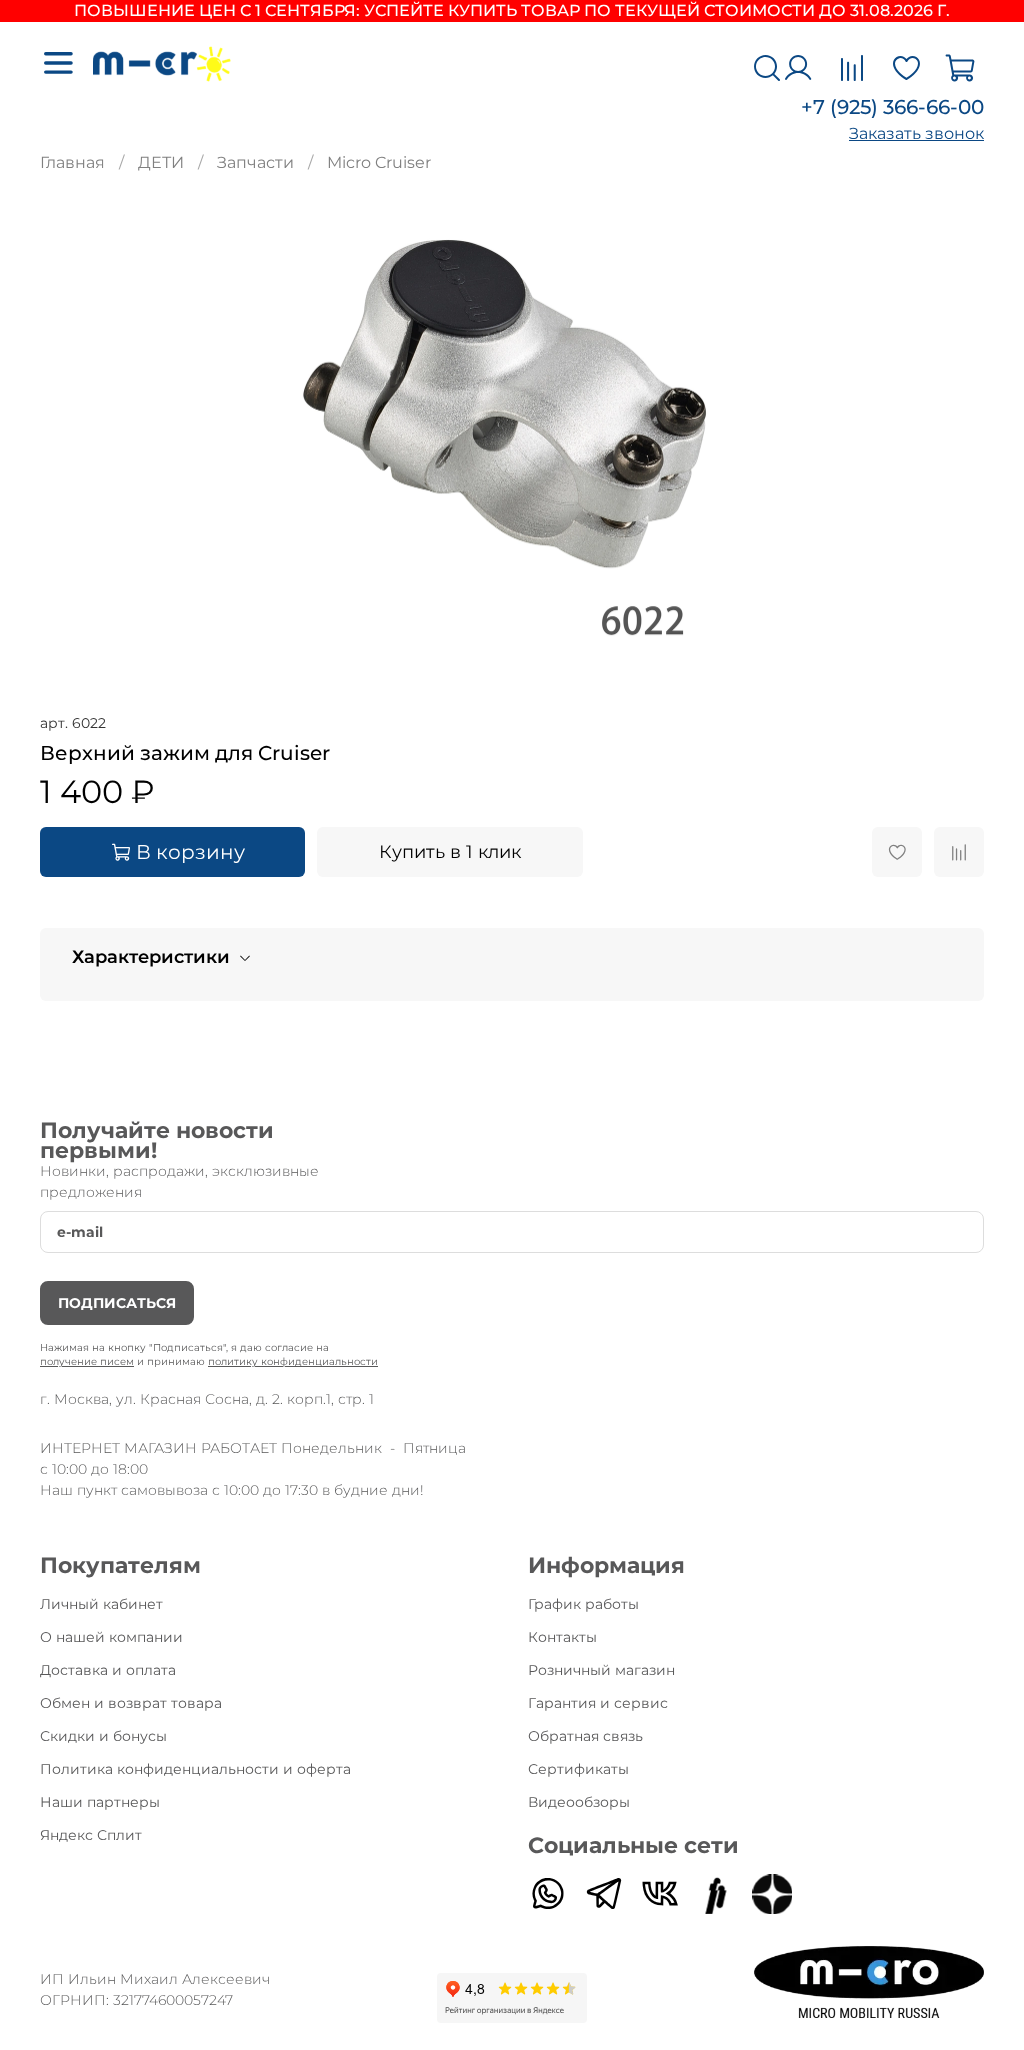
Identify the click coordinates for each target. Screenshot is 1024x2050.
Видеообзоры (579, 1802)
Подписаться (117, 1303)
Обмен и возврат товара (131, 1703)
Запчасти (255, 162)
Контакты (562, 1637)
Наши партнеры (100, 1802)
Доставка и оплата (108, 1670)
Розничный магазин (601, 1670)
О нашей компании (111, 1637)
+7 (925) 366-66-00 (892, 107)
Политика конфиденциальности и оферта (195, 1769)
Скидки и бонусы (103, 1736)
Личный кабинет (101, 1604)
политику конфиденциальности (293, 1361)
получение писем (87, 1361)
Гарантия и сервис (598, 1703)
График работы (583, 1604)
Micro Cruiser (379, 162)
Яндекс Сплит (91, 1835)
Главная (72, 162)
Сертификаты (578, 1769)
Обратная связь (585, 1736)
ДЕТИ (161, 162)
